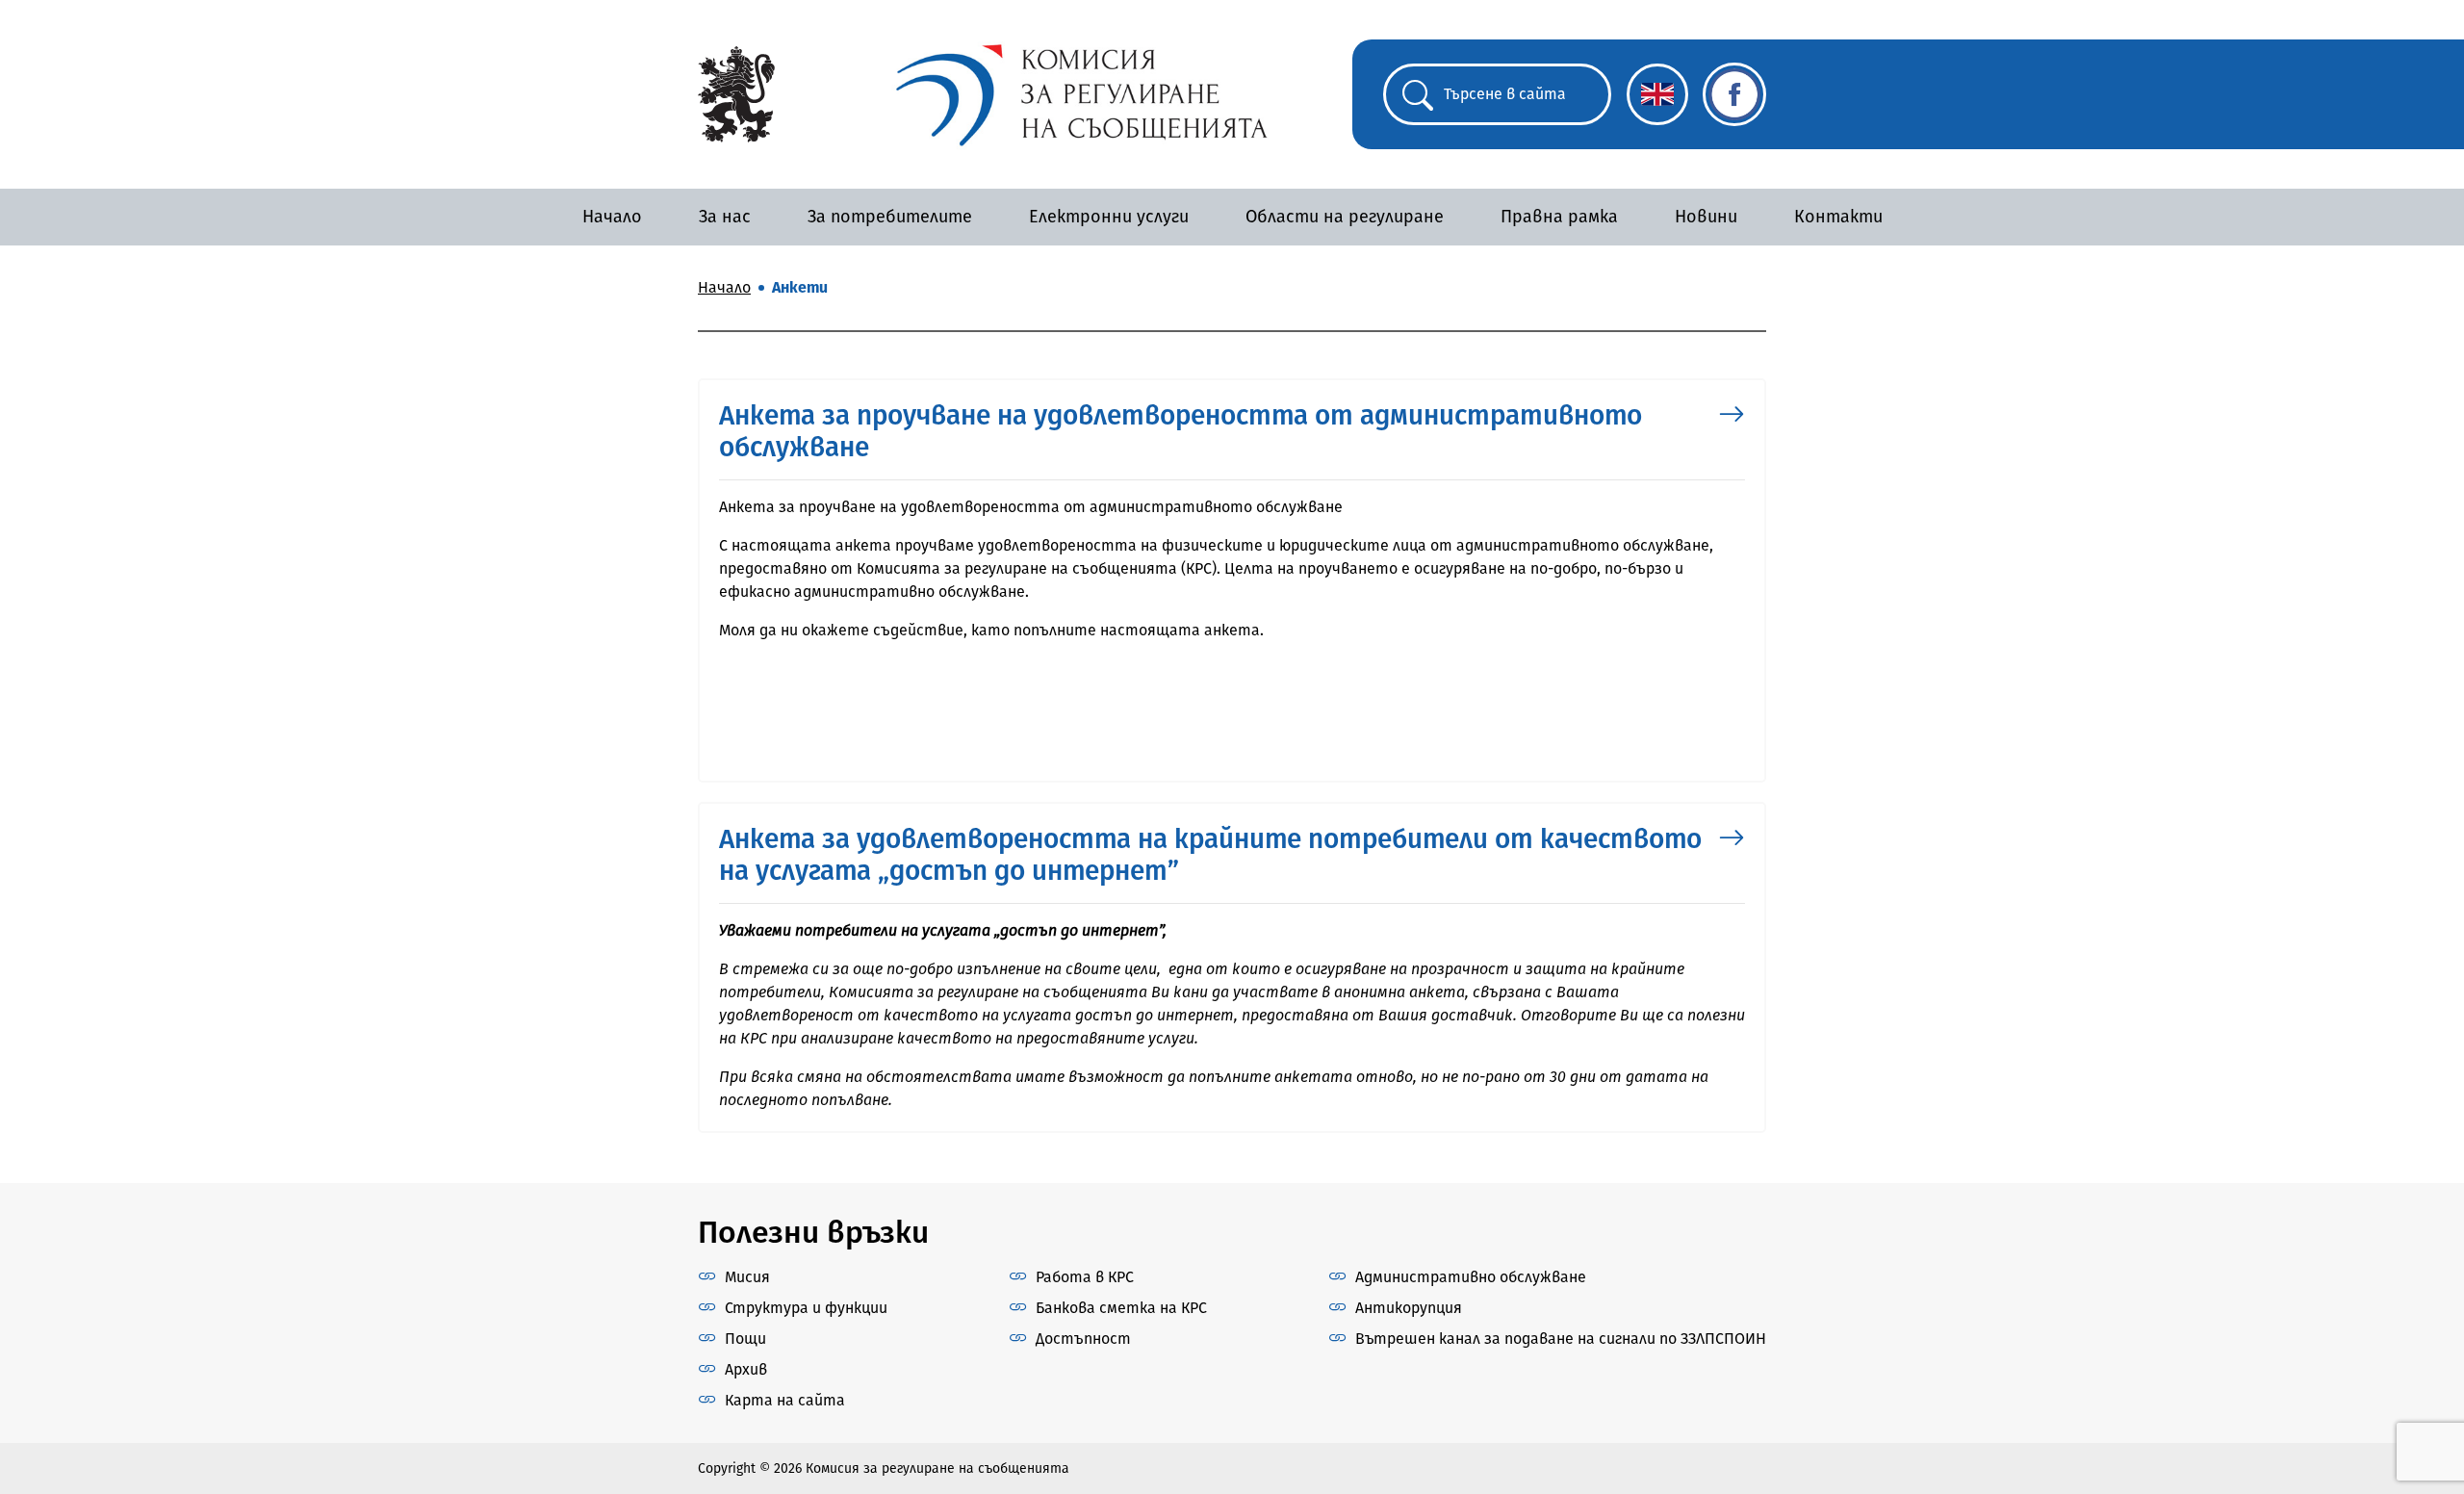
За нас (725, 217)
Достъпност (1083, 1339)
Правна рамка (1559, 217)
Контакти (1838, 217)
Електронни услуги (1109, 217)
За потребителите (890, 217)
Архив (746, 1369)
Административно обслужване (1471, 1277)
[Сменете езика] (1657, 94)
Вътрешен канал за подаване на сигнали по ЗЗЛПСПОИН (1561, 1339)
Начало (612, 217)
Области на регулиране (1345, 217)
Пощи (745, 1339)
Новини (1706, 217)
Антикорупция (1409, 1308)
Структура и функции (806, 1308)
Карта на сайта (785, 1400)
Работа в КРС (1085, 1277)
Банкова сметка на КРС (1121, 1308)
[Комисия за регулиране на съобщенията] (736, 93)
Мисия (747, 1277)
